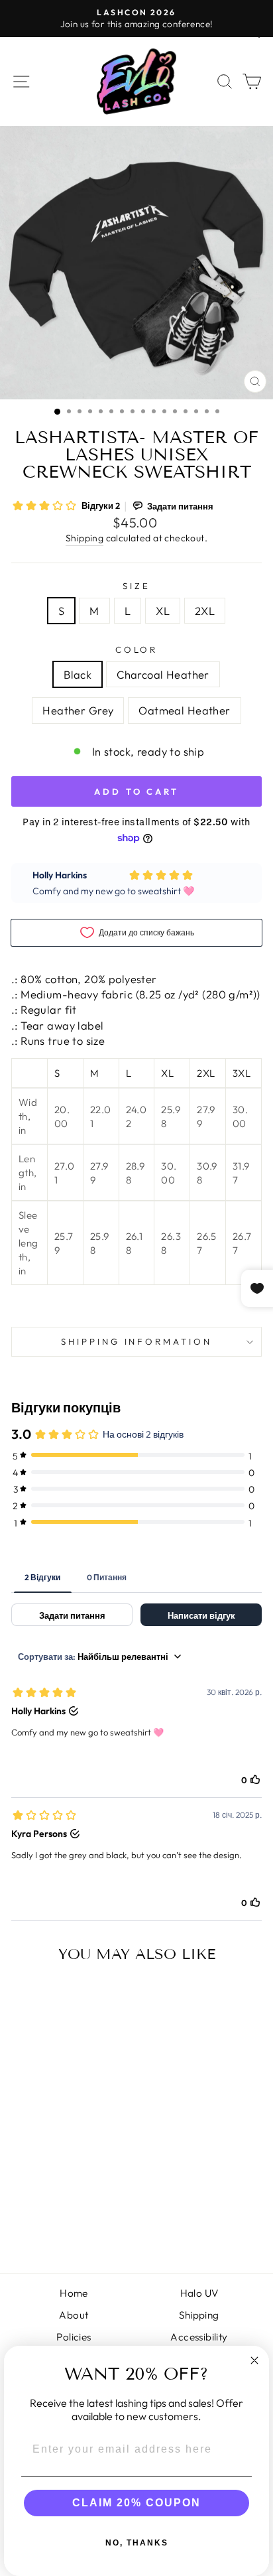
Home (74, 2293)
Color (137, 649)
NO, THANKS (137, 2543)
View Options (59, 2213)
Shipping (84, 538)
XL (163, 611)
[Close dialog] (254, 2360)
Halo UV (199, 2293)
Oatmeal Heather (184, 710)
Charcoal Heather (163, 674)
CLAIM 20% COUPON (136, 2503)
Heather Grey (78, 710)
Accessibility (199, 2337)
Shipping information (137, 1341)
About (74, 2315)
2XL (205, 611)
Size (136, 586)
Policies (74, 2337)
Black (78, 674)
